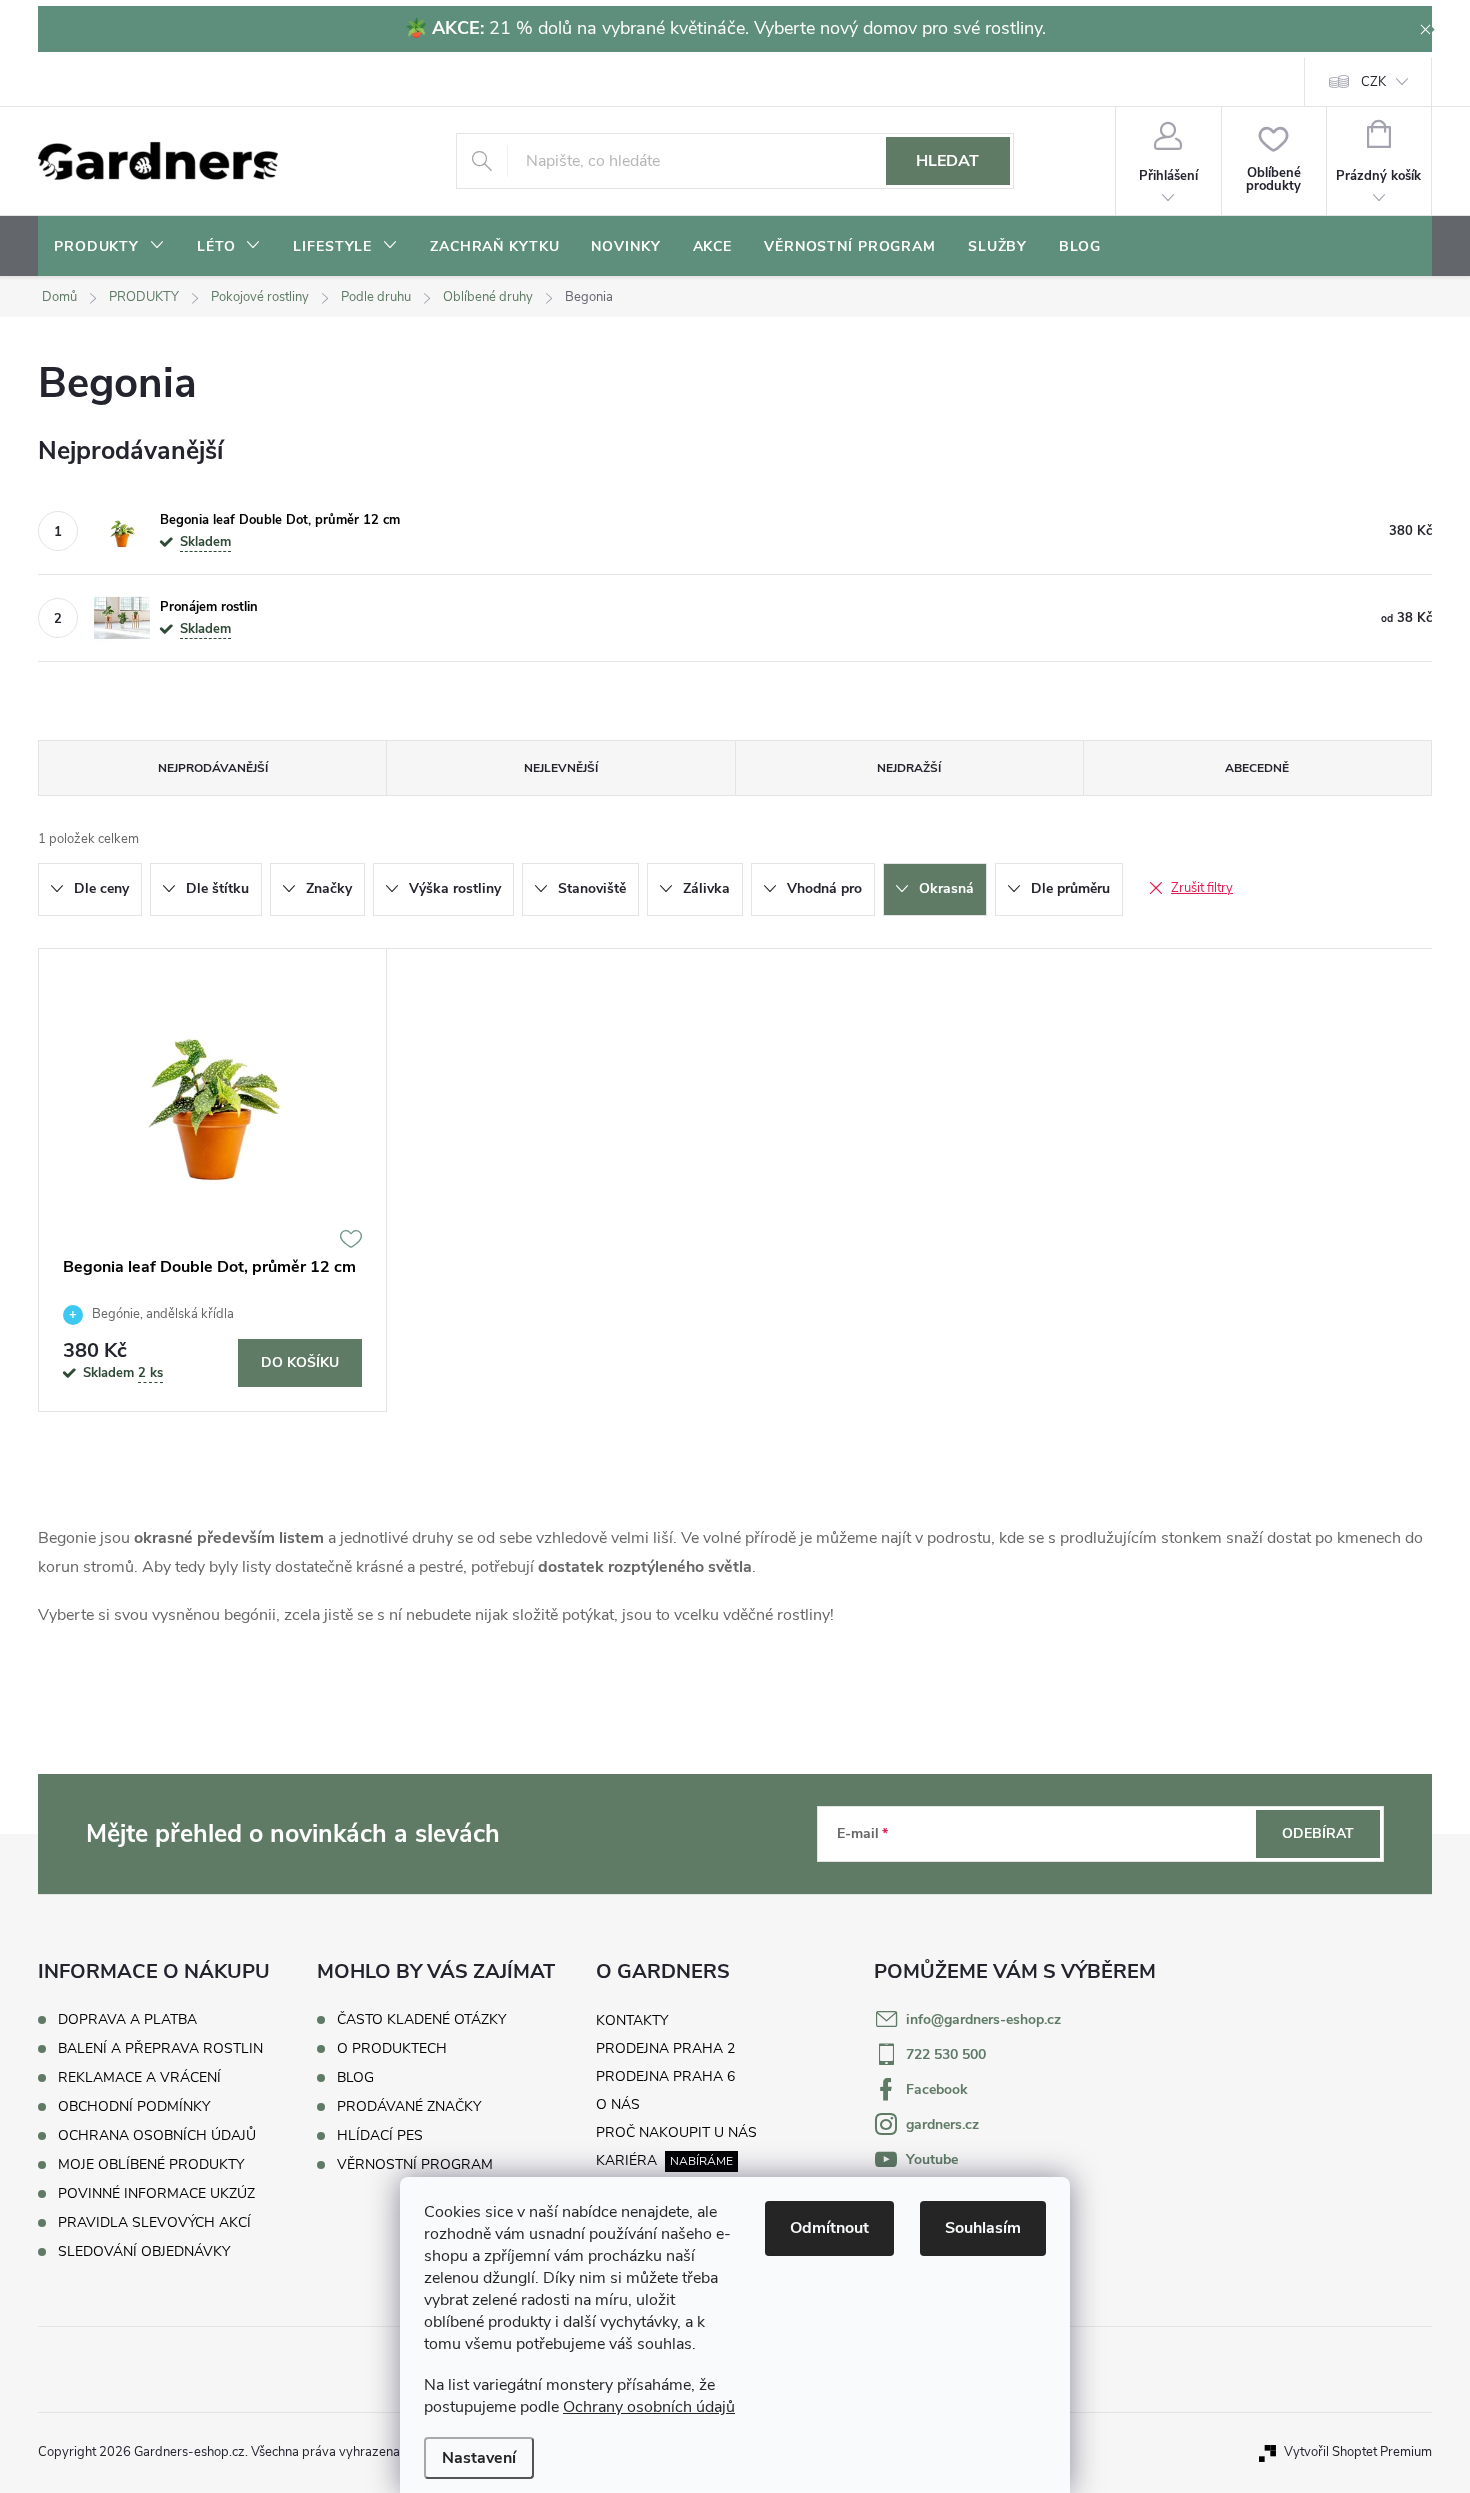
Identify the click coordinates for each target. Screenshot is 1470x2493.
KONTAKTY (632, 2020)
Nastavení (479, 2458)
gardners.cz (942, 2124)
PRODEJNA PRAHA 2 (665, 2048)
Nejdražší (909, 768)
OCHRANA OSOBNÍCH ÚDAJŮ (157, 2135)
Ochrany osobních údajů (649, 2407)
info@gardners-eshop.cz (983, 2019)
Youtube (932, 2159)
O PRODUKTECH (392, 2049)
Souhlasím (983, 2228)
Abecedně (1257, 768)
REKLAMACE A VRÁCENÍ (139, 2077)
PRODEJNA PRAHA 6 (665, 2076)
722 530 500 (946, 2054)
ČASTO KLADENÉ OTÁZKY (421, 2020)
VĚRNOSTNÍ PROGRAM (415, 2165)
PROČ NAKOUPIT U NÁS (676, 2132)
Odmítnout (829, 2228)
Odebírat (1318, 1833)
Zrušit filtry (1202, 888)
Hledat (947, 161)
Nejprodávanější (213, 768)
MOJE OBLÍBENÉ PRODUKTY (151, 2164)
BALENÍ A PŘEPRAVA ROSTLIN (160, 2048)
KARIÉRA (626, 2160)
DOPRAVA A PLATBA (127, 2019)
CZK (1373, 82)
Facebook (937, 2089)
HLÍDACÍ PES (380, 2136)
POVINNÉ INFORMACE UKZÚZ (156, 2193)
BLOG (355, 2078)
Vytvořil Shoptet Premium (1358, 2452)
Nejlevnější (561, 768)
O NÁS (618, 2104)
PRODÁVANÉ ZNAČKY (409, 2107)
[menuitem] (109, 247)
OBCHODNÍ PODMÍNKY (134, 2106)
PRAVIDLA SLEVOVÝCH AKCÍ (154, 2222)
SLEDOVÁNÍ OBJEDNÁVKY (144, 2251)
